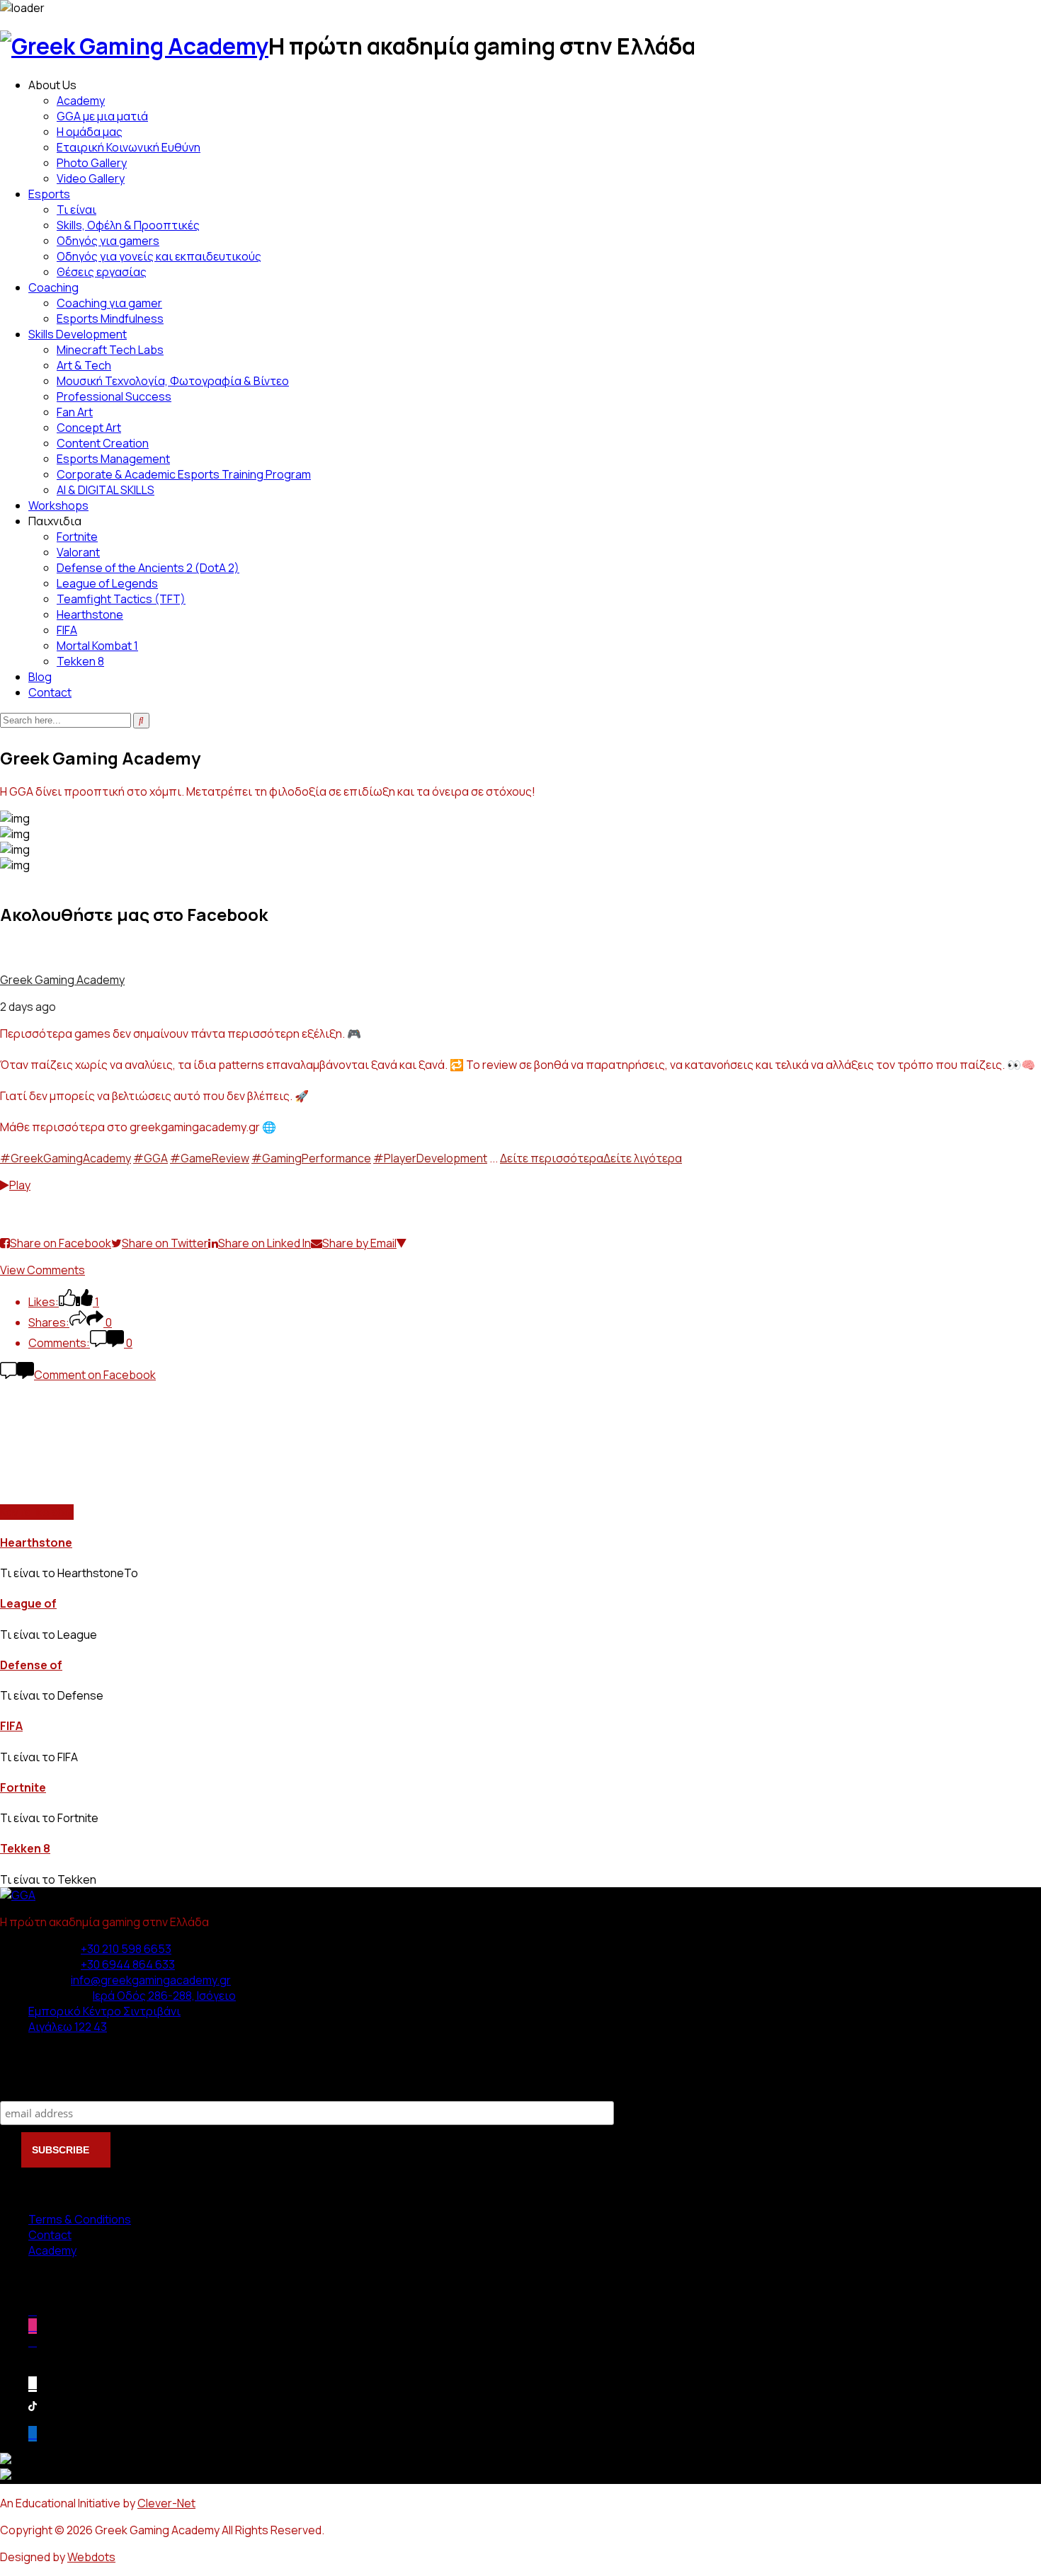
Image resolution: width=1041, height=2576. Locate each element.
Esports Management (113, 459)
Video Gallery (91, 178)
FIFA (67, 630)
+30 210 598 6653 (126, 1949)
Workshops (58, 505)
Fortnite (77, 537)
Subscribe (29, 2086)
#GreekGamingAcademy (66, 1158)
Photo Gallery (92, 163)
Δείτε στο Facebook (53, 1201)
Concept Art (89, 428)
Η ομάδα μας (90, 132)
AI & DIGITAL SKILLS (106, 490)
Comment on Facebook (95, 1375)
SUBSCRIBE (62, 2150)
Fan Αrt (75, 412)
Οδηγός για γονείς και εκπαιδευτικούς (159, 256)
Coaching (53, 287)
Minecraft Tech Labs (110, 350)
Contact (50, 692)
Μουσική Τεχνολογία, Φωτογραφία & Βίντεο (173, 381)
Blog (40, 677)
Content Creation (103, 443)
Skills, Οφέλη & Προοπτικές (128, 225)
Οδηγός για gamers (108, 241)
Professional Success (114, 396)
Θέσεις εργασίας (102, 272)
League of (28, 1603)
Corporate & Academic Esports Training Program (184, 474)
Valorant (78, 552)
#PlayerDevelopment (430, 1158)
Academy (81, 101)
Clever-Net (166, 2503)
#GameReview (210, 1158)
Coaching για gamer (109, 303)
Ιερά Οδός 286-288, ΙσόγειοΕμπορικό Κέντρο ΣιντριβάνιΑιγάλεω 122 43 (132, 2011)
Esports (49, 194)
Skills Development (78, 334)
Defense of (31, 1665)
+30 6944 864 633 (128, 1964)
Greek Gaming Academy (62, 980)
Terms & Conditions (80, 2219)
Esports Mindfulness (110, 319)
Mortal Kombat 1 (97, 646)
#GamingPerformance (311, 1158)
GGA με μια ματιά (102, 116)
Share (18, 1216)
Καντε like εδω (37, 1512)
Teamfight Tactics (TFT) (121, 599)
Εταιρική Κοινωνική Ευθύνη (129, 147)
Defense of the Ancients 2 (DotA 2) (148, 568)
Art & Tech (84, 365)
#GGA (150, 1158)
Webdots (91, 2557)
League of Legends (107, 583)
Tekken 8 (80, 661)
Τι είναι (76, 210)
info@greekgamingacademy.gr (151, 1980)
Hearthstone (90, 614)
